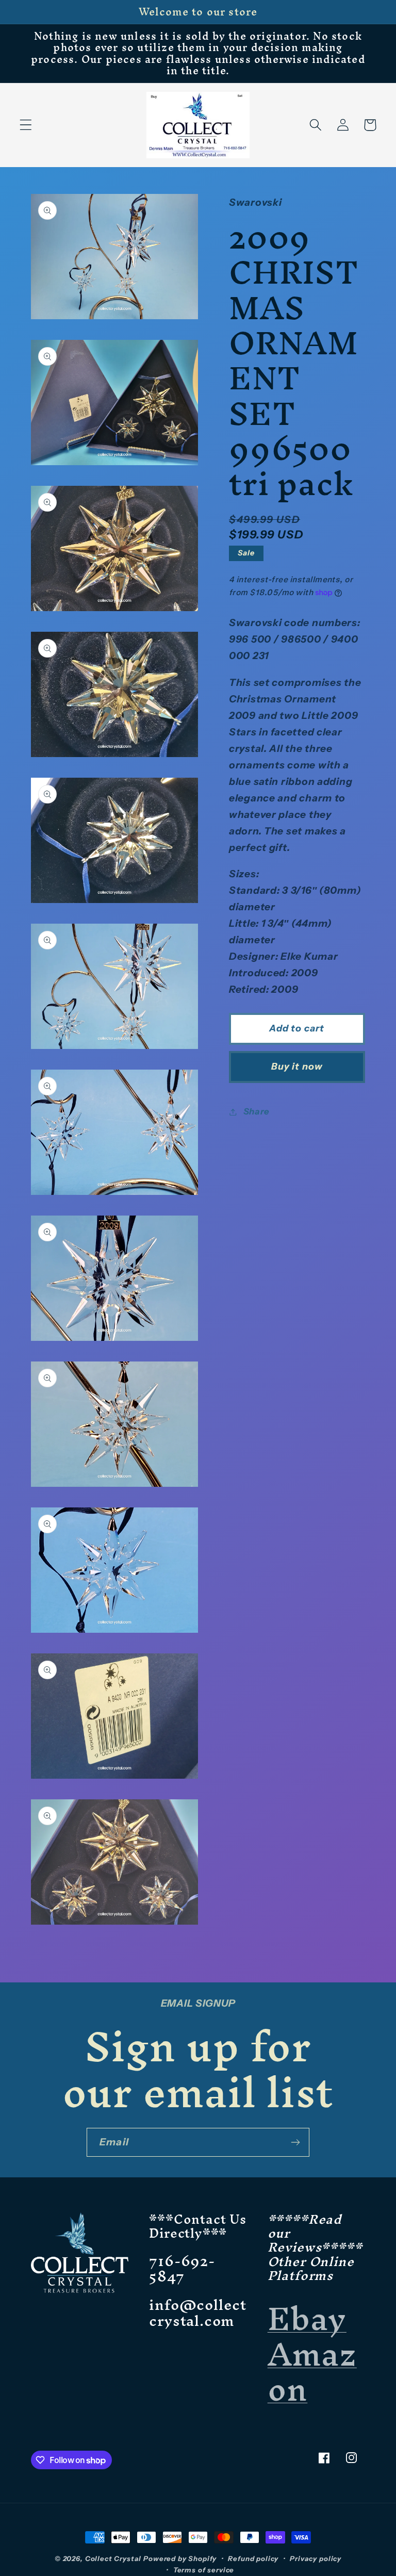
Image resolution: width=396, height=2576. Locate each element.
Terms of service (204, 2570)
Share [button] (257, 1111)
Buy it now (297, 1067)
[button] (26, 125)
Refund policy (253, 2558)
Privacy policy (316, 2558)
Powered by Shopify (180, 2558)
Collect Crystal (113, 2558)
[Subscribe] (295, 2142)
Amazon (312, 2372)
